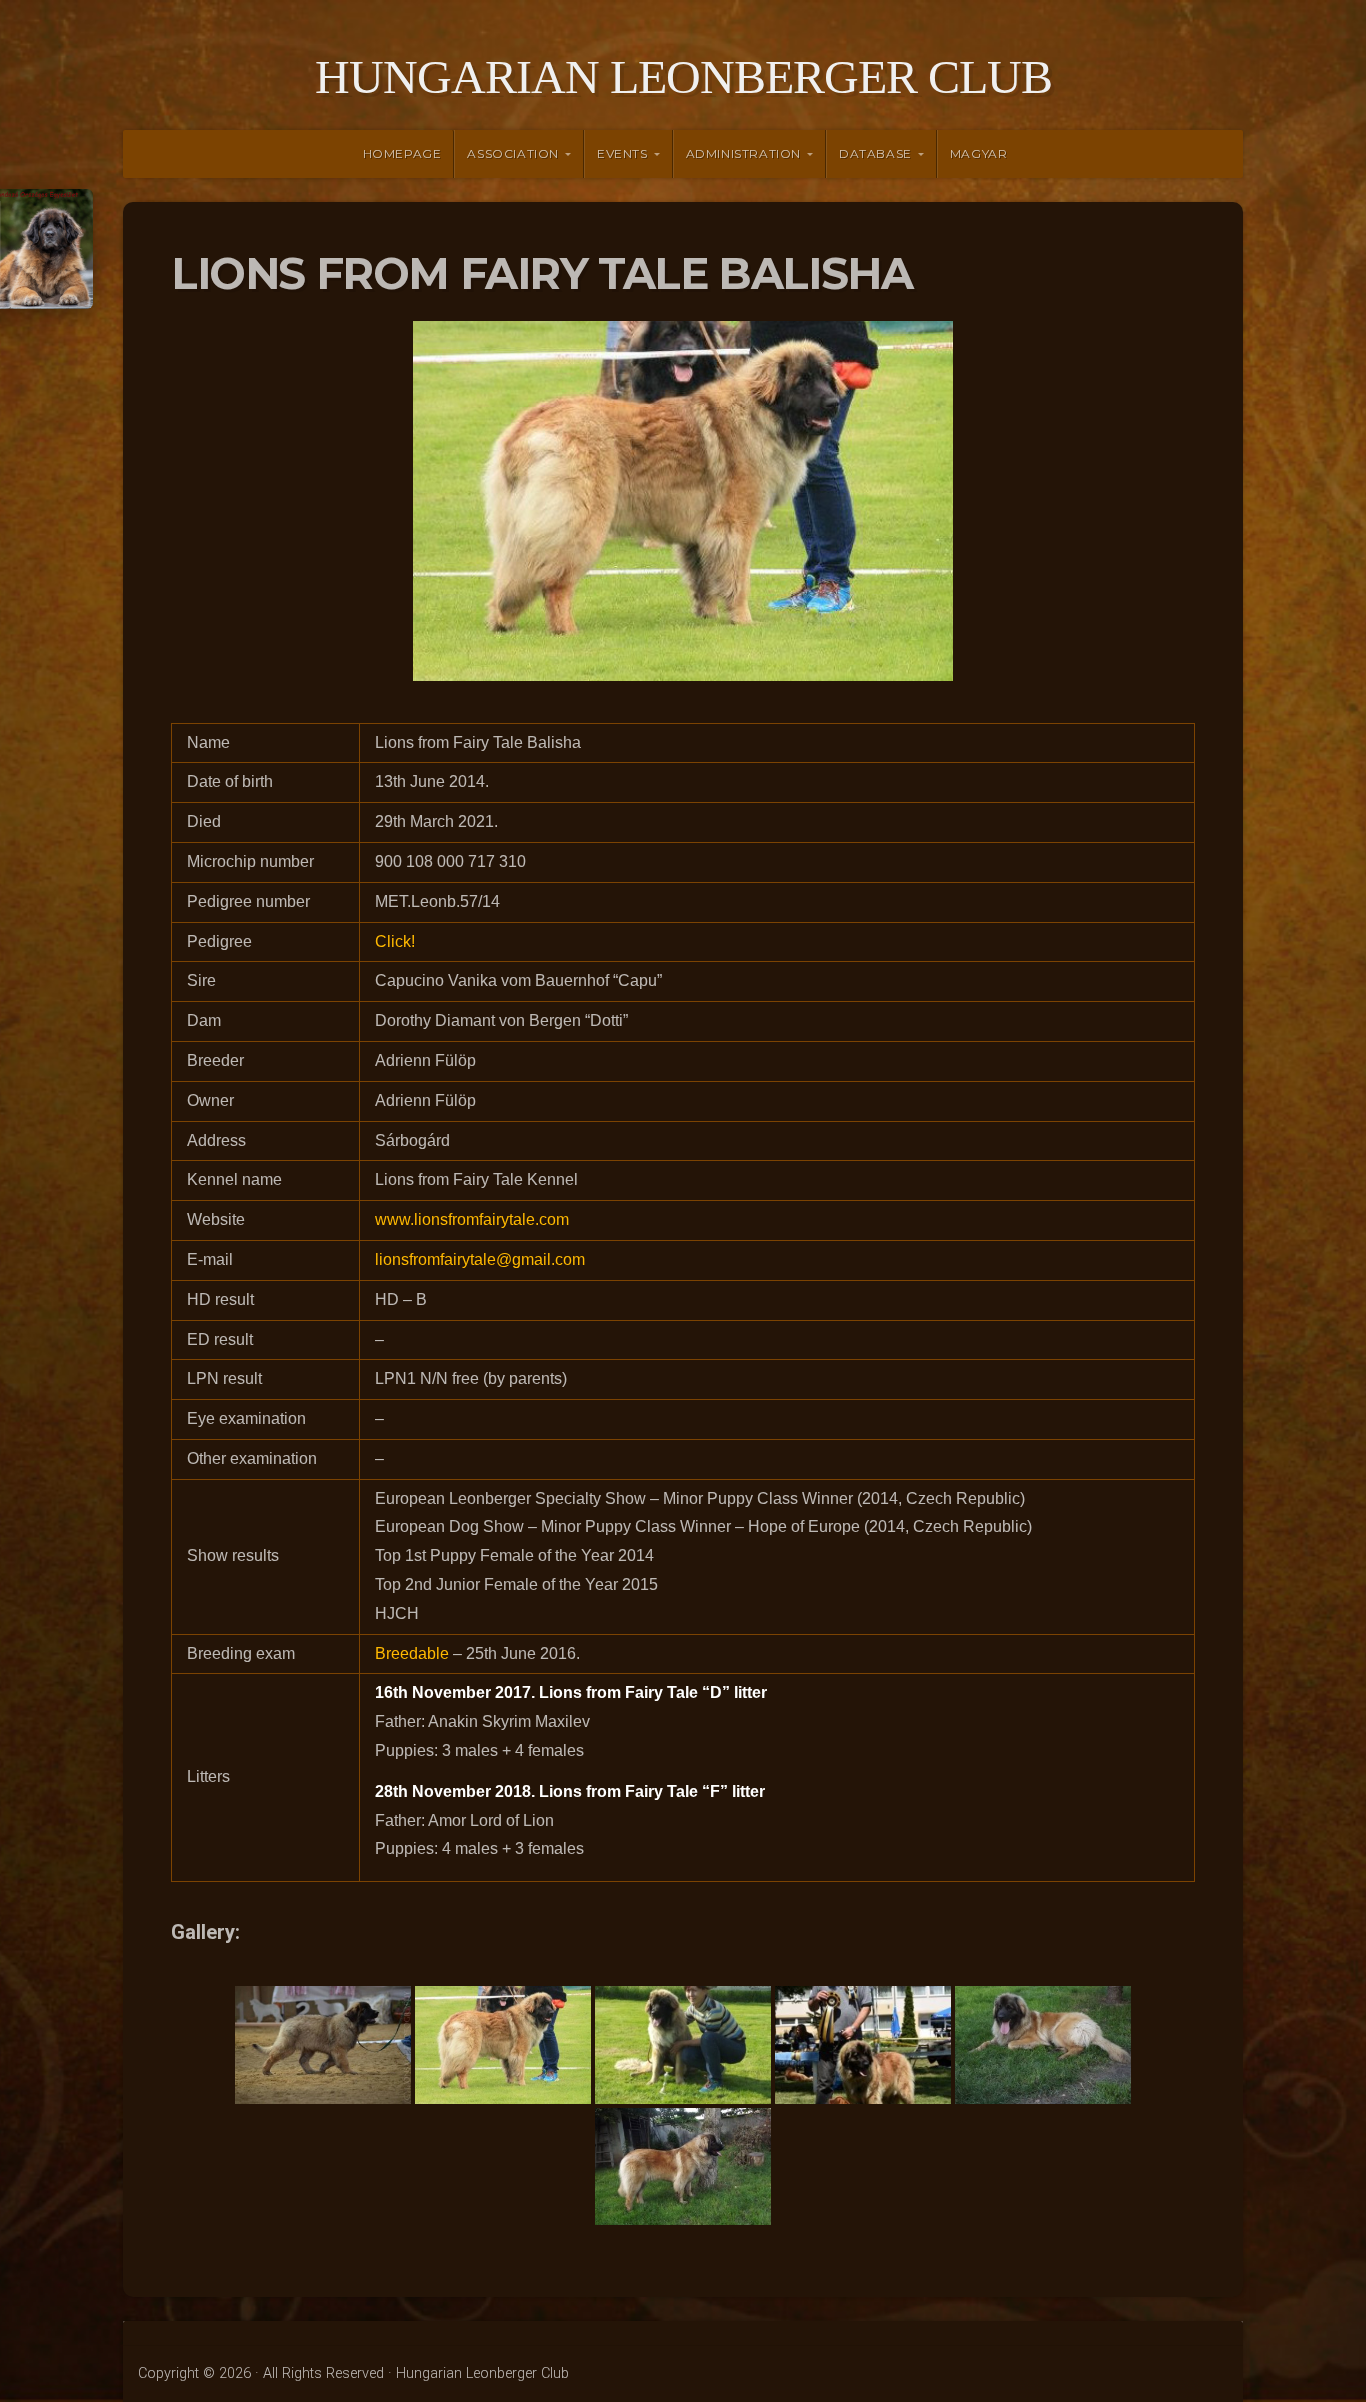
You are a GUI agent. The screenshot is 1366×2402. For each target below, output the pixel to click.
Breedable (412, 1653)
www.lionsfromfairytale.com (472, 1219)
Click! (395, 941)
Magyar (979, 153)
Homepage (402, 153)
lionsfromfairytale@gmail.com (480, 1259)
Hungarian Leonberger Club (683, 76)
